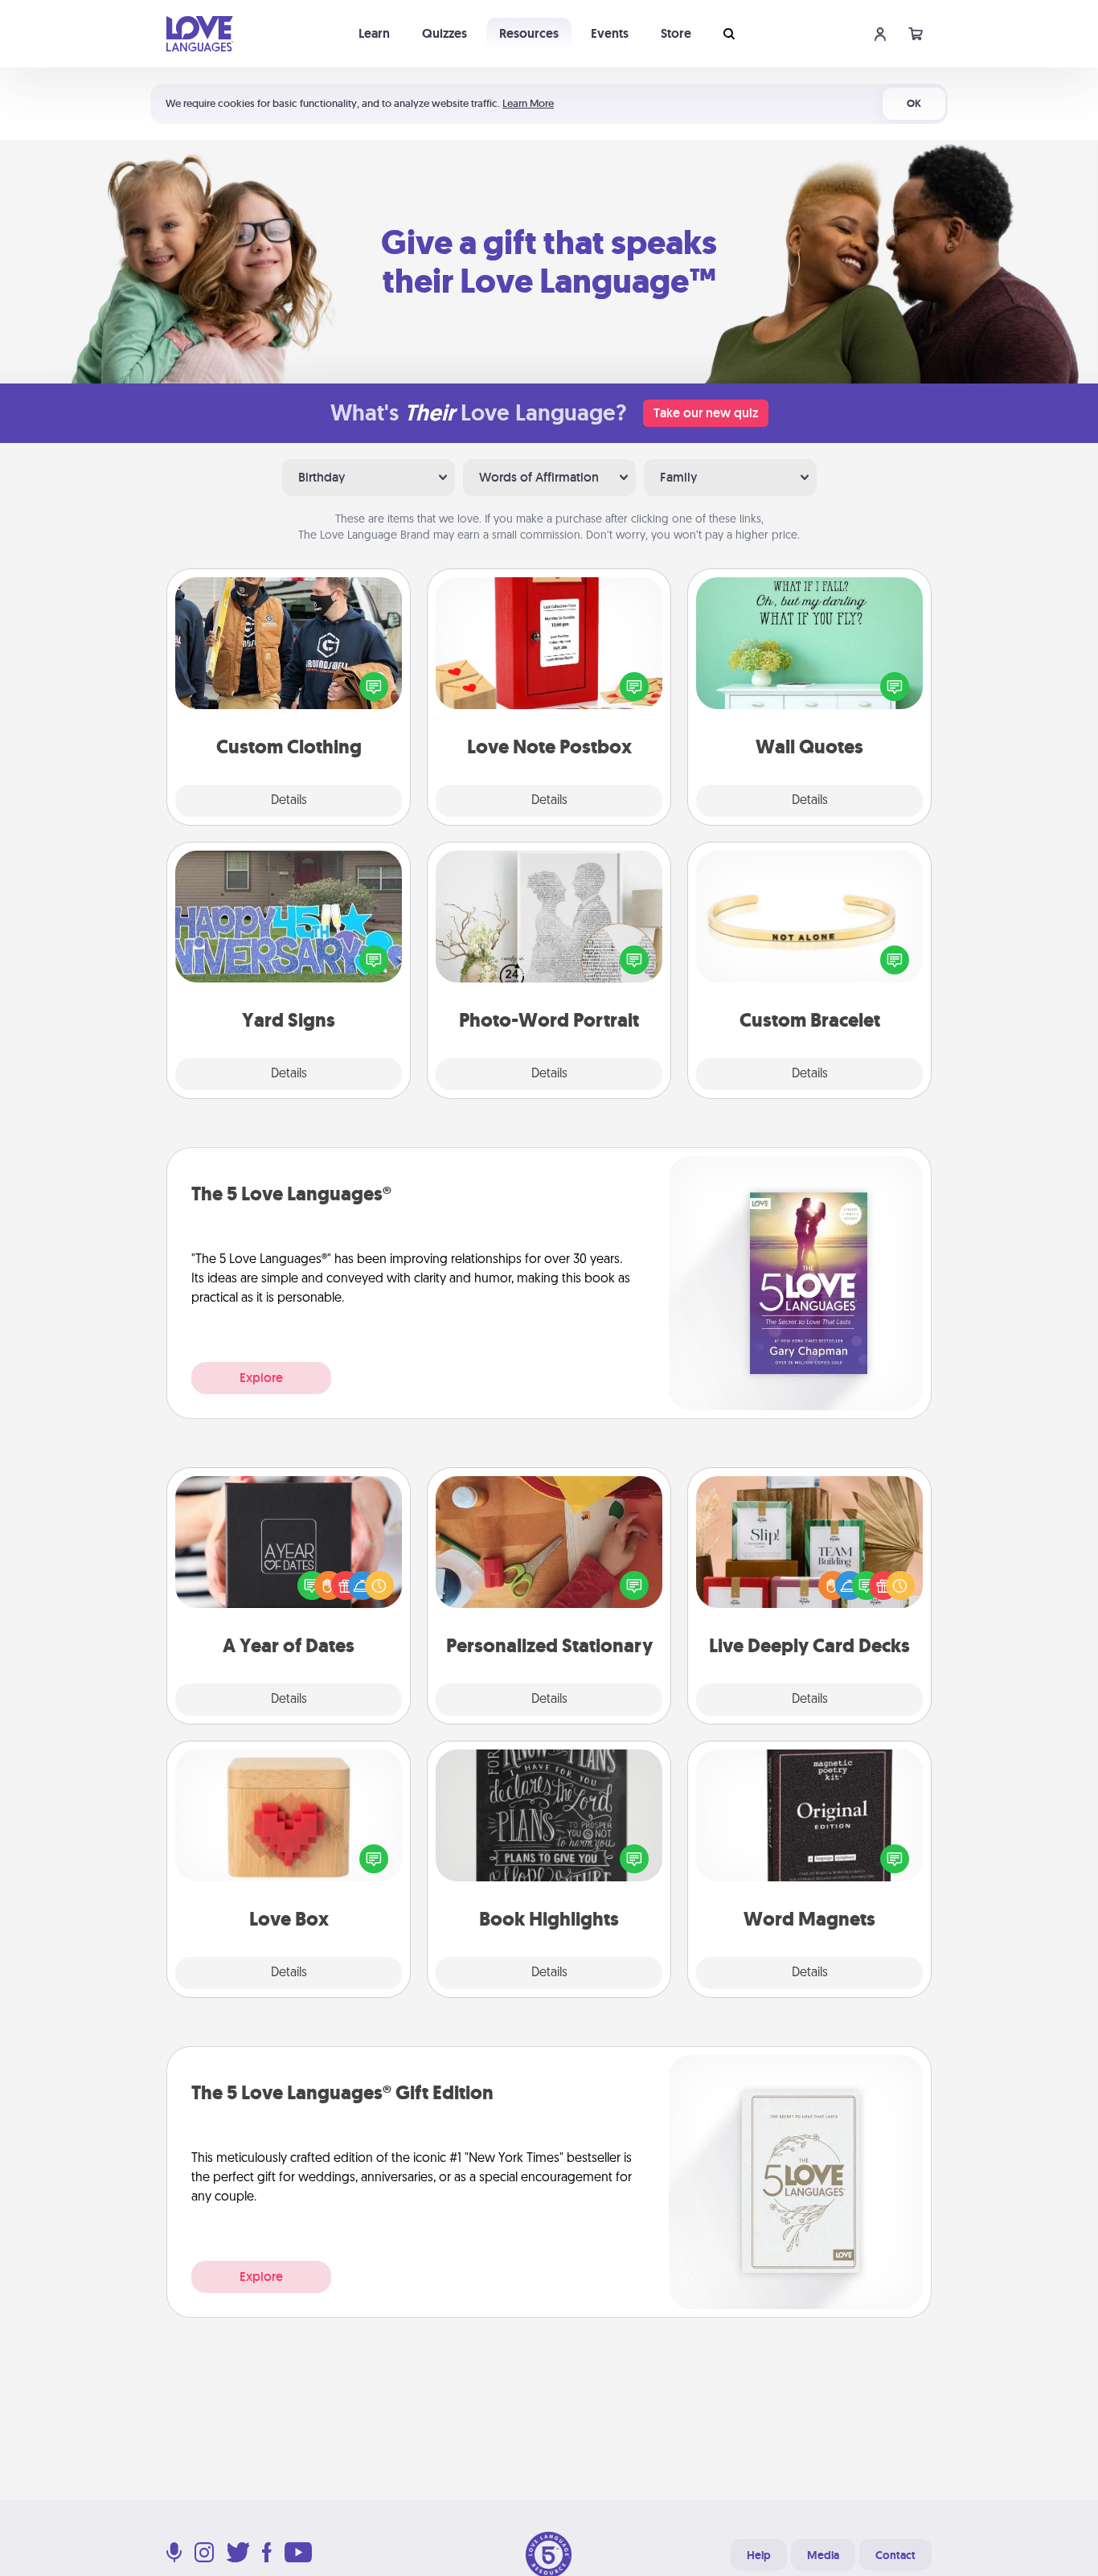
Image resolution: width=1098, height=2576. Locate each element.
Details (289, 801)
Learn (374, 33)
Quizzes (445, 33)
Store (676, 33)
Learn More (528, 103)
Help (759, 2555)
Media (823, 2555)
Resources (529, 33)
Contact (895, 2555)
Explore (261, 1378)
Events (610, 33)
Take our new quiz (706, 413)
